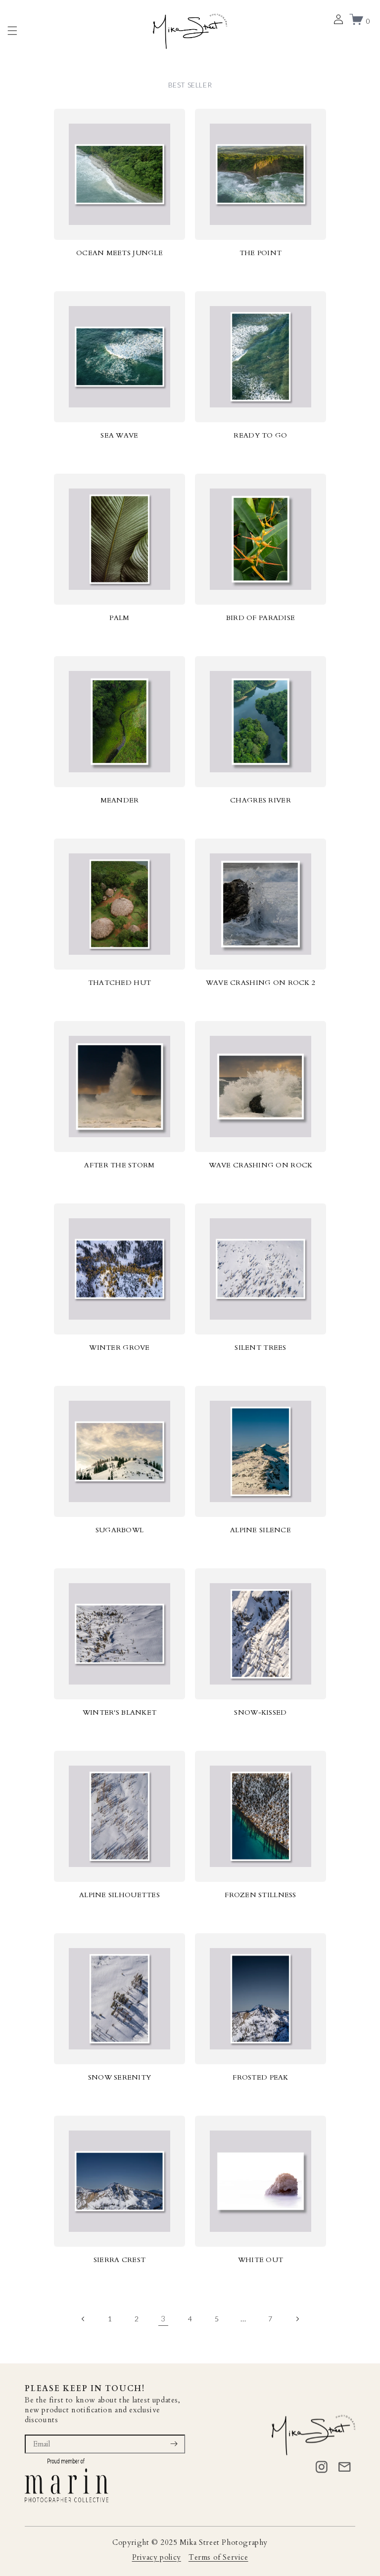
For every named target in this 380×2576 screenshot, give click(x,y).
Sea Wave (119, 435)
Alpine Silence (261, 1530)
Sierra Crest (119, 2260)
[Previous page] (83, 2319)
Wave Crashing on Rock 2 (261, 983)
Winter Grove (119, 1348)
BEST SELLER (190, 85)
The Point (261, 253)
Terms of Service (218, 2557)
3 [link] (163, 2318)
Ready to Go (260, 435)
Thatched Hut (119, 983)
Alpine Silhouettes (119, 1895)
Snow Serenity (120, 2077)
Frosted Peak (260, 2077)
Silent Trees (260, 1348)
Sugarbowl (120, 1530)
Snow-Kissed (260, 1712)
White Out (261, 2260)
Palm (119, 618)
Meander (120, 800)
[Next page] (297, 2319)
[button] (12, 31)
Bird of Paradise (261, 618)
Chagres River (261, 800)
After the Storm (119, 1165)
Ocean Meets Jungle (119, 253)
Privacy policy (157, 2557)
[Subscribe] (174, 2444)
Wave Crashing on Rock (261, 1165)
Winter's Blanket (119, 1712)
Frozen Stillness (260, 1895)
